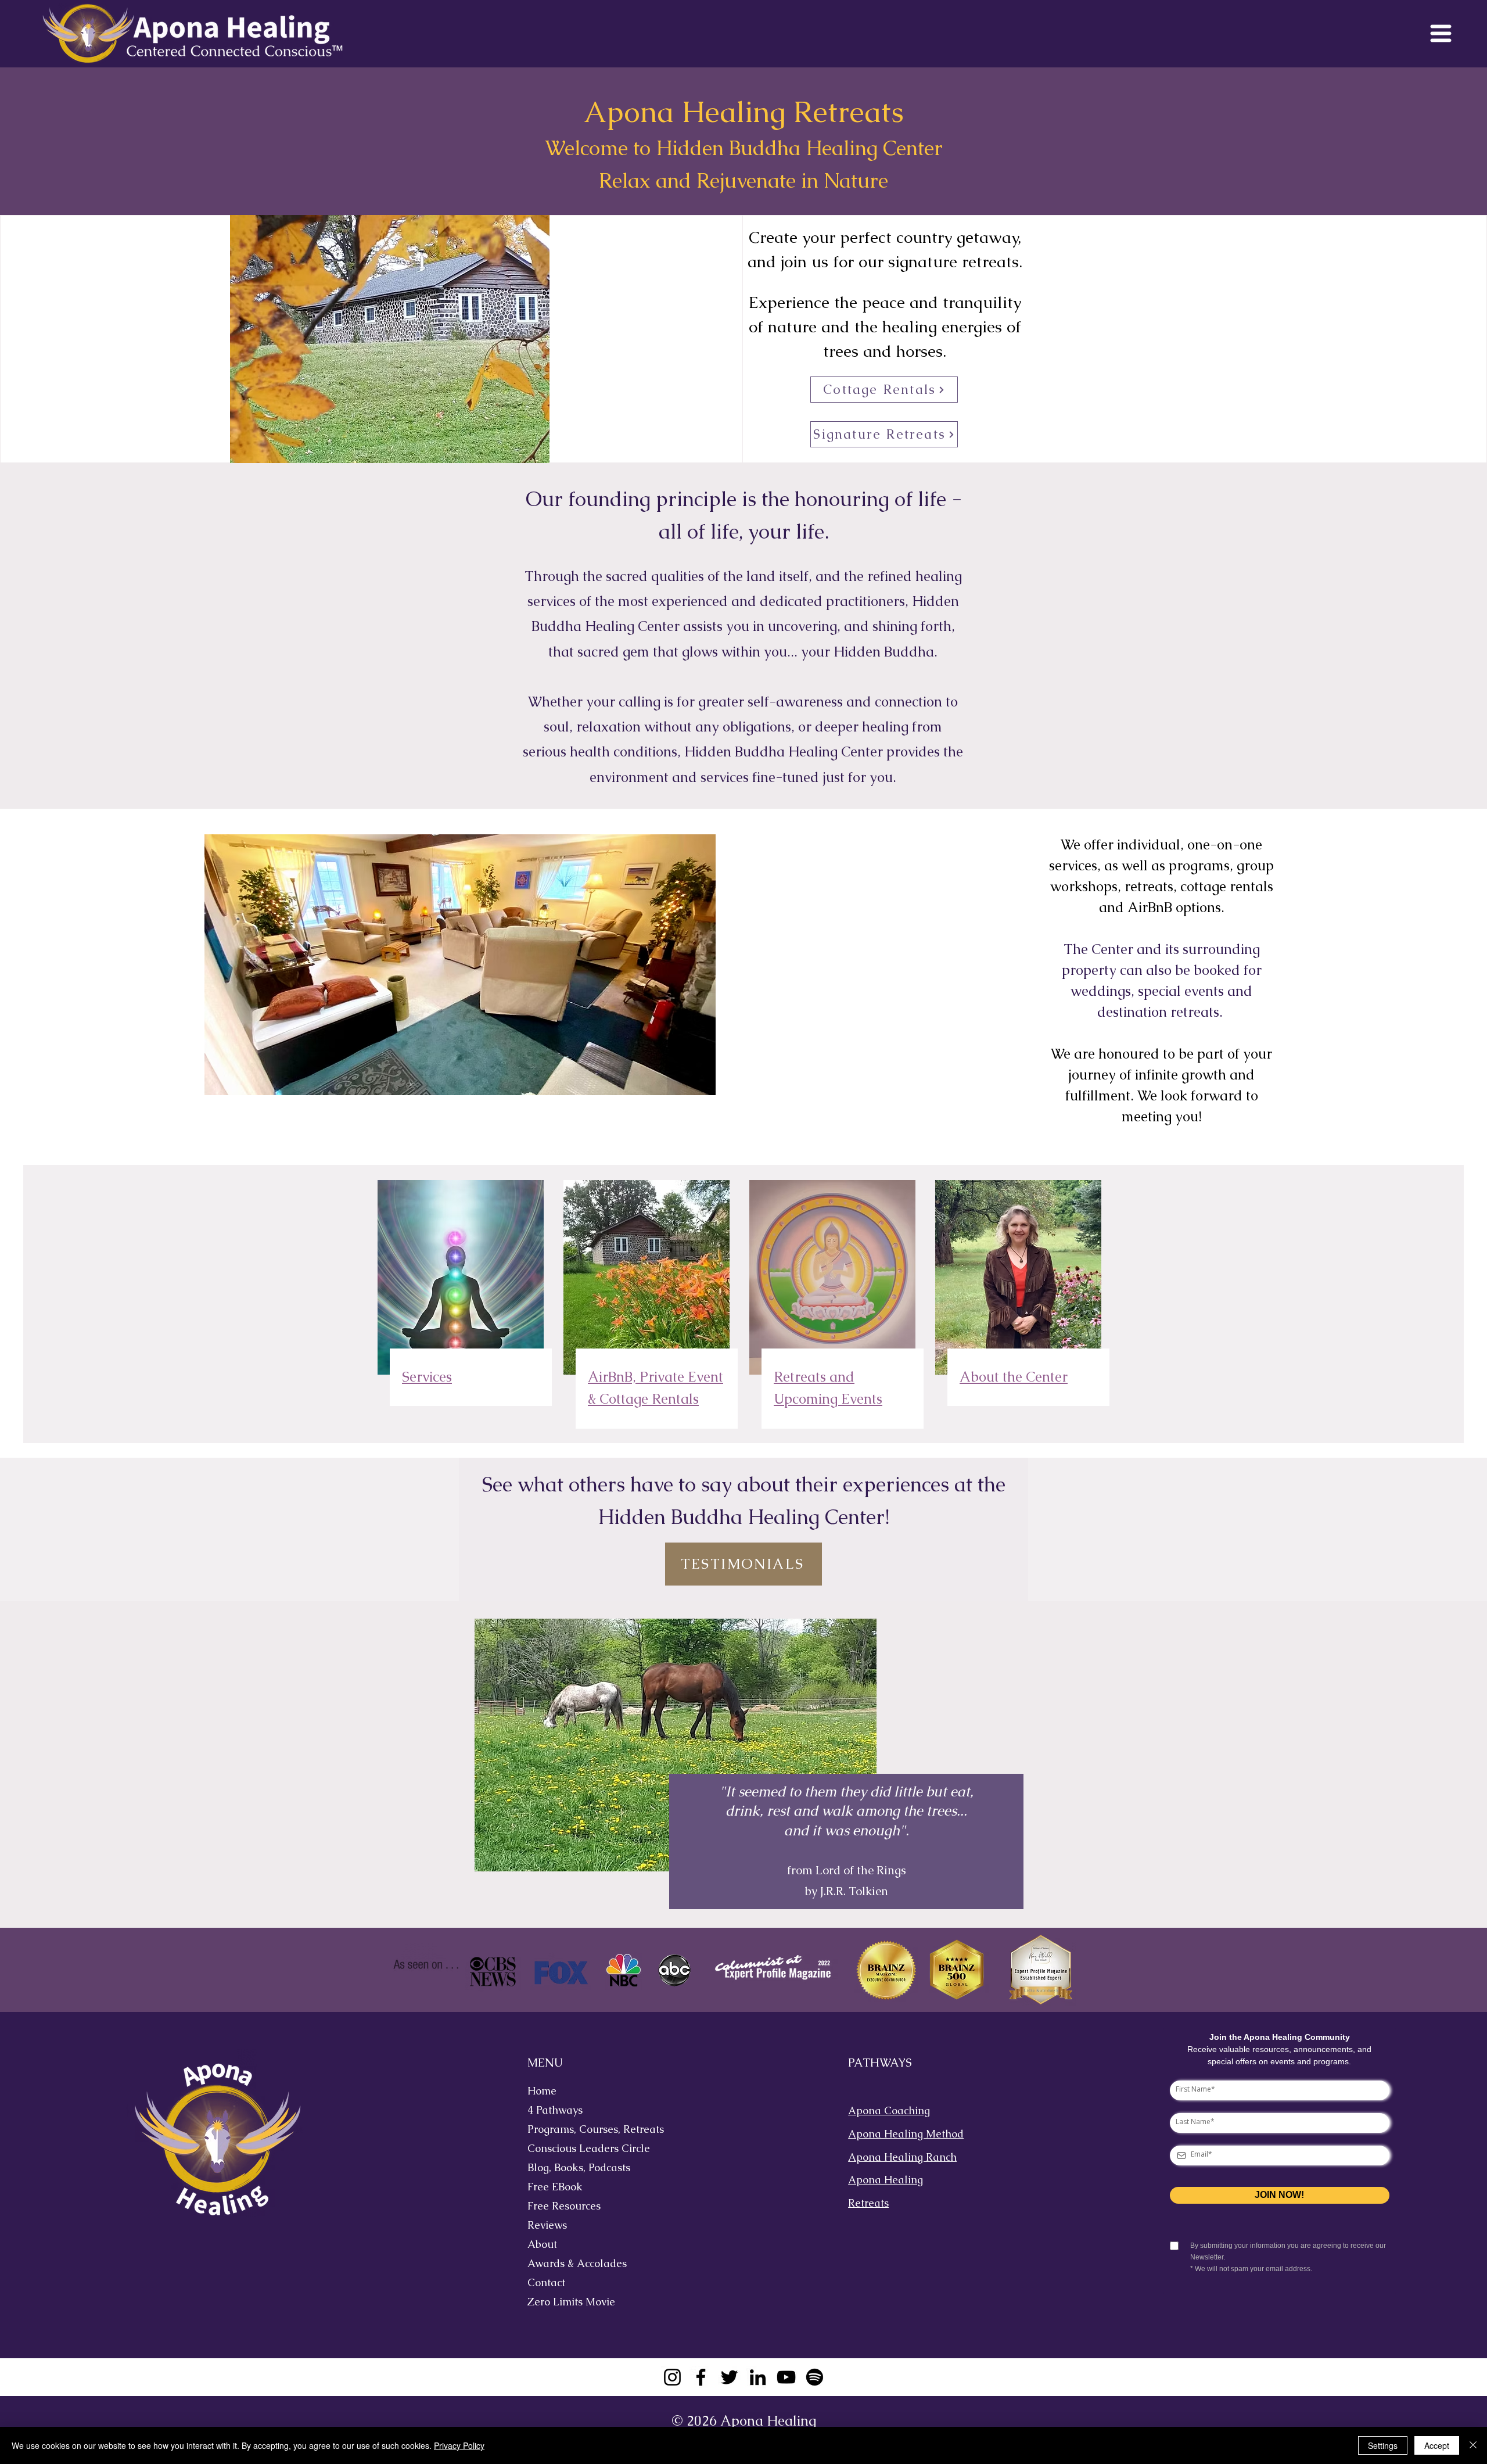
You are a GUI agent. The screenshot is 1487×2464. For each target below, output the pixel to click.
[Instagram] (672, 2377)
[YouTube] (786, 2377)
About (542, 2244)
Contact (546, 2282)
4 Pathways (555, 2110)
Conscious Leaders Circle (586, 2148)
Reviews (547, 2225)
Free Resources (564, 2206)
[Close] (1473, 2445)
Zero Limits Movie (571, 2302)
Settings (1383, 2445)
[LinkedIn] (758, 2377)
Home (542, 2091)
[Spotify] (815, 2377)
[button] (1441, 33)
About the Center (1014, 1377)
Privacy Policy (459, 2445)
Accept (1437, 2445)
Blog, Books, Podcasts (579, 2167)
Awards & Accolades (577, 2263)
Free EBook (555, 2187)
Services (427, 1377)
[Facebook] (701, 2377)
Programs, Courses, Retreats (586, 2129)
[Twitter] (729, 2377)
